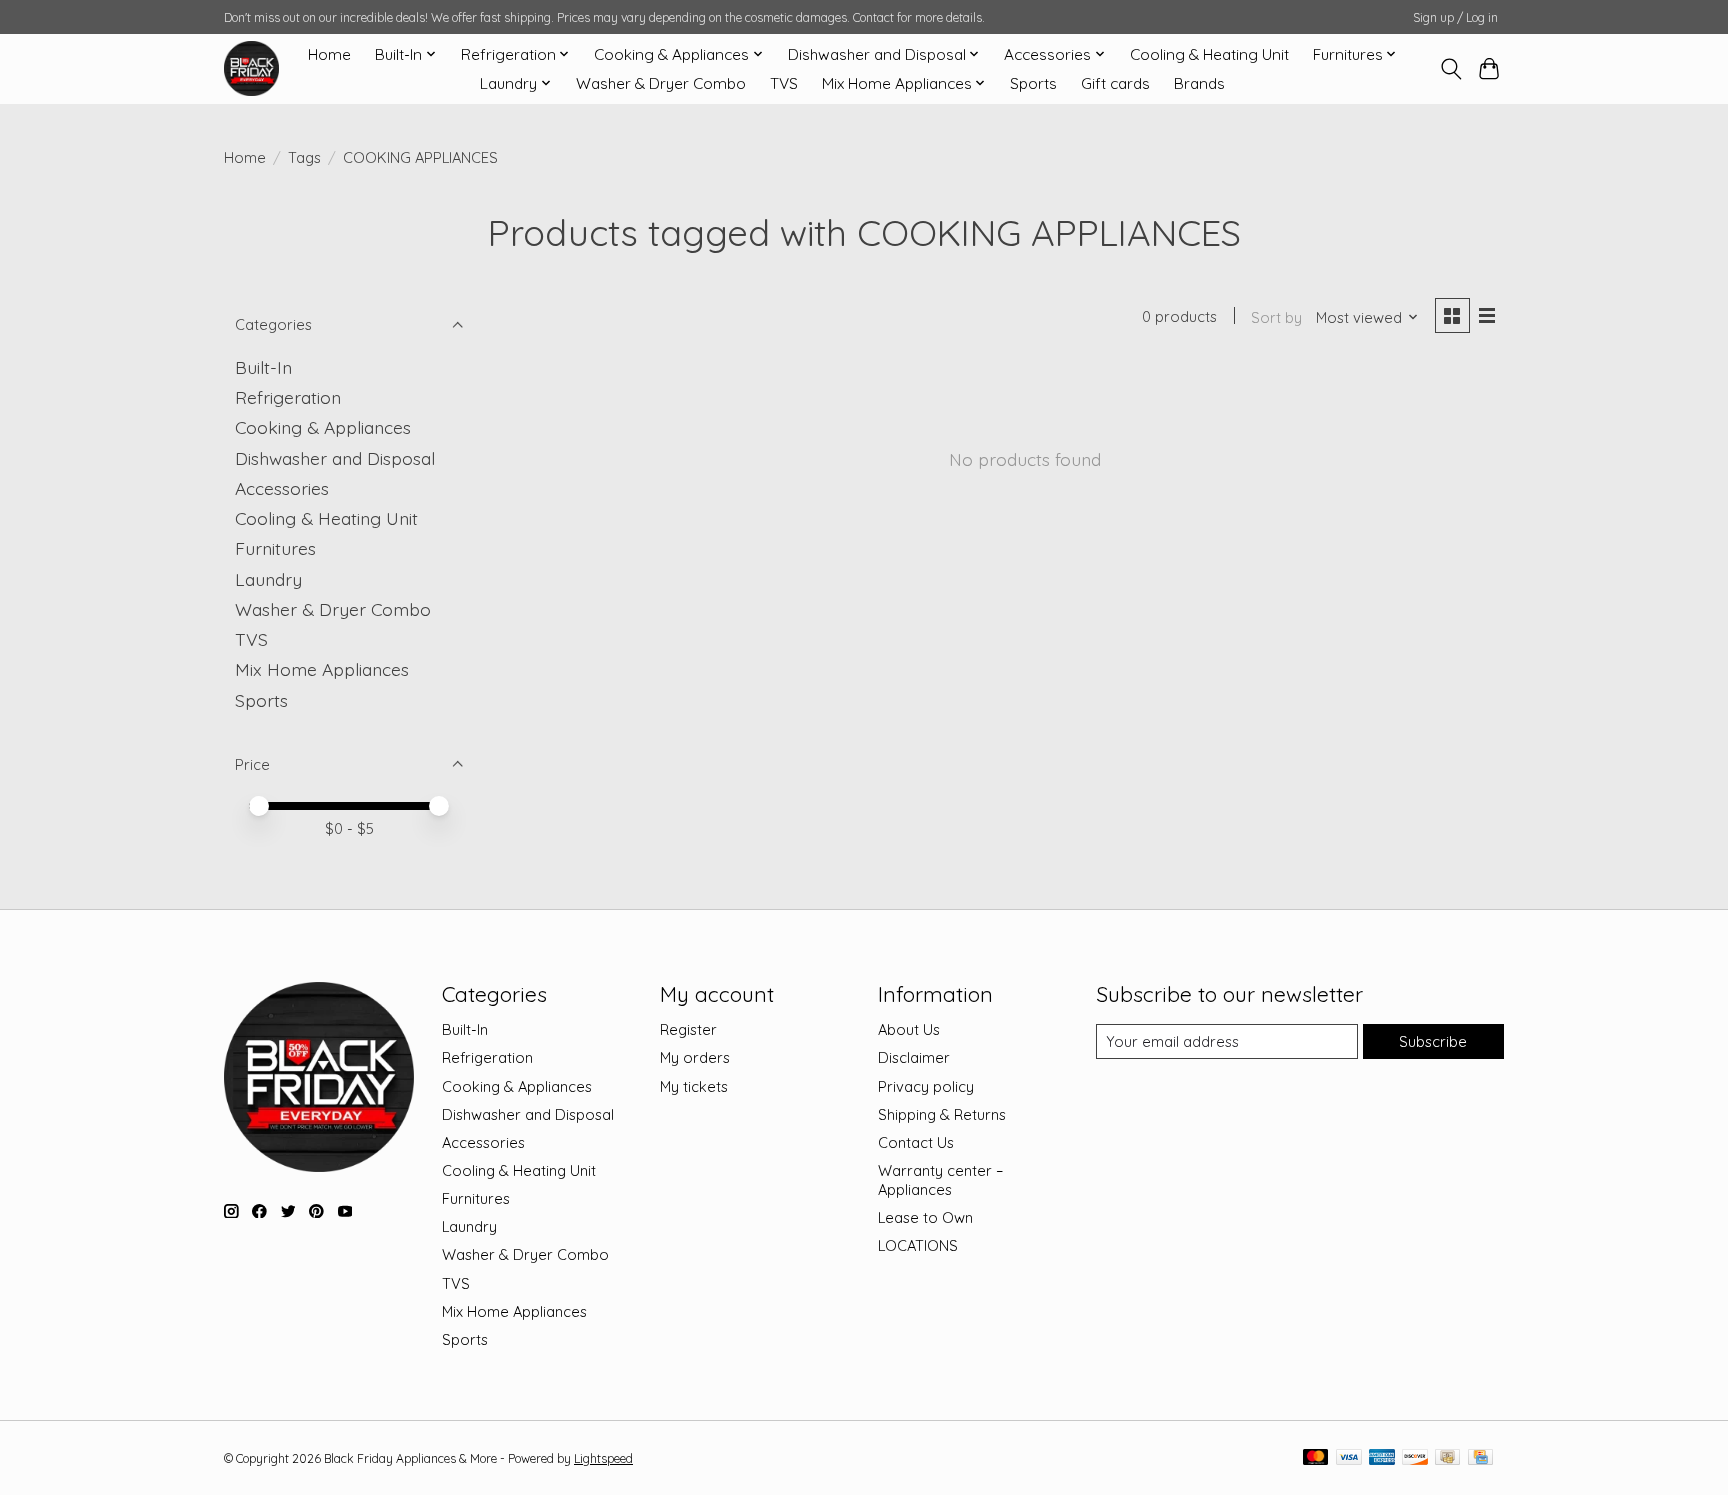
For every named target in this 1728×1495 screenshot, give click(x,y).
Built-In (263, 367)
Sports (1033, 83)
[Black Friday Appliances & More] (251, 68)
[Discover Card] (1415, 1458)
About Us (909, 1029)
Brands (1199, 83)
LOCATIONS (918, 1245)
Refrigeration (288, 397)
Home (329, 54)
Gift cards (1115, 83)
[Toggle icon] (1450, 69)
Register (688, 1029)
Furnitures (275, 548)
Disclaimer (914, 1057)
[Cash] (1447, 1458)
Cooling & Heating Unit (1209, 54)
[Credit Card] (1480, 1458)
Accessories (282, 488)
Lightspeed (603, 1458)
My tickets (694, 1086)
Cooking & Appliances (323, 427)
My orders (695, 1057)
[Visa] (1349, 1458)
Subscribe (1433, 1041)
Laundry (268, 579)
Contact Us (916, 1142)
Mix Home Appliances (322, 669)
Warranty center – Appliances (940, 1180)
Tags (304, 157)
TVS (784, 83)
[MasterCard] (1316, 1458)
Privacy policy (926, 1086)
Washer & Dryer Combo (661, 83)
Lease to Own (925, 1217)
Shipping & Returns (942, 1114)
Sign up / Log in (1455, 17)
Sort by (1276, 317)
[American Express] (1382, 1458)
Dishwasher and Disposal (335, 458)
